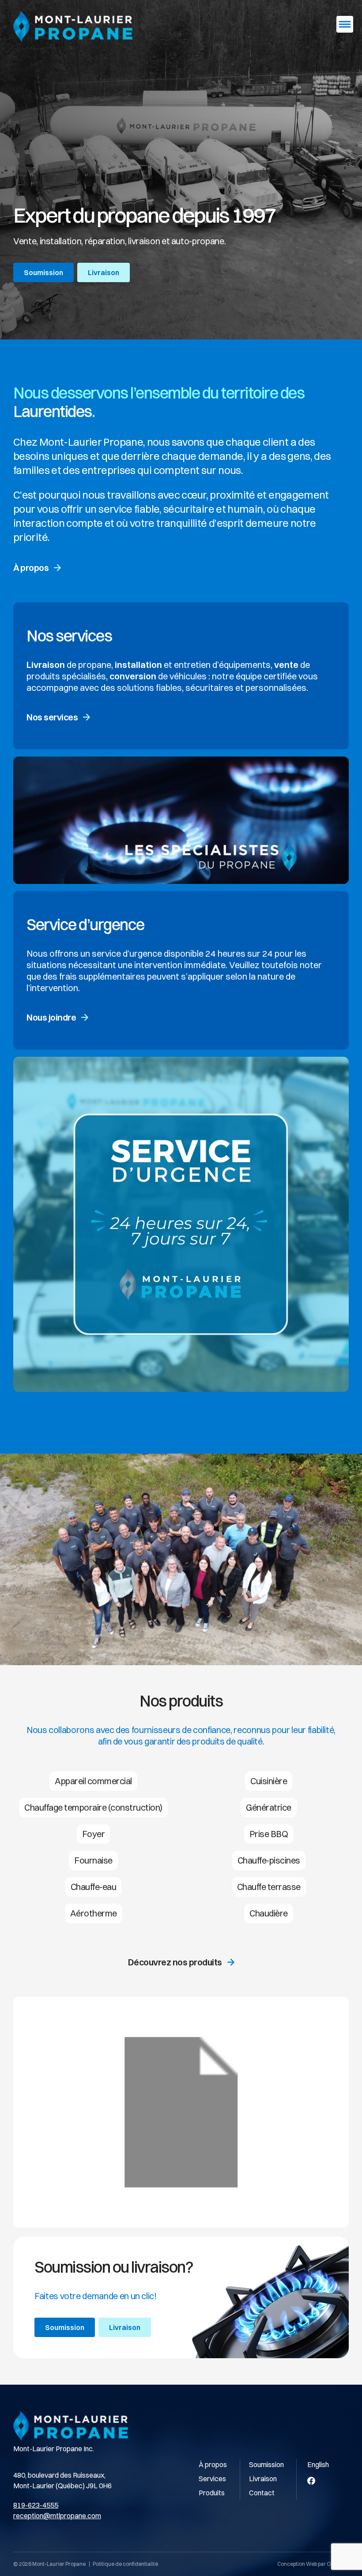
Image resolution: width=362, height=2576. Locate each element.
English (318, 2464)
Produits (212, 2493)
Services (212, 2479)
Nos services (52, 717)
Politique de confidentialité (125, 2564)
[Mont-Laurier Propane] (73, 26)
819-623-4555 (36, 2505)
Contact (262, 2493)
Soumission (43, 272)
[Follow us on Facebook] (311, 2481)
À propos (31, 568)
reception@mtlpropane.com (57, 2516)
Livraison (104, 272)
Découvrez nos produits (175, 1962)
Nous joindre (51, 1017)
